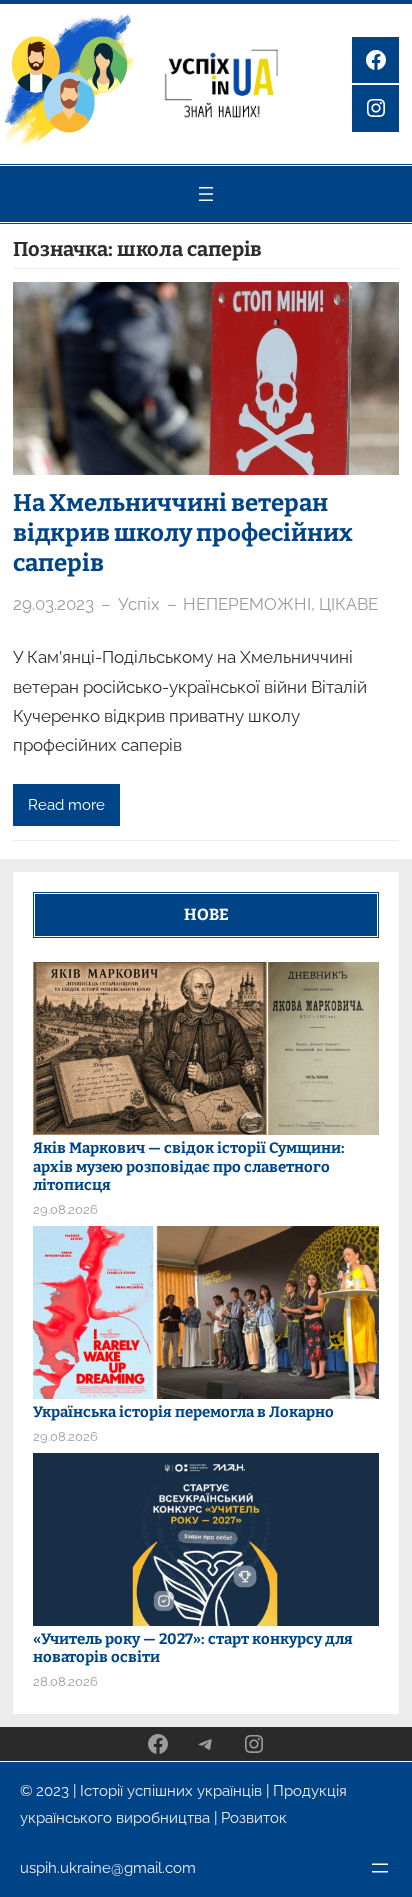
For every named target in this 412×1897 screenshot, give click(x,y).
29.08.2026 (65, 1209)
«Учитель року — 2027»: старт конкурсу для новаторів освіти (193, 1648)
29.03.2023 (53, 604)
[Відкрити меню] (206, 194)
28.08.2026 (65, 1681)
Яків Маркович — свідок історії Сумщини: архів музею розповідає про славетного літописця (189, 1167)
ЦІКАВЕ (348, 604)
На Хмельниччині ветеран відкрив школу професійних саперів (183, 533)
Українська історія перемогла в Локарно (183, 1412)
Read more (66, 804)
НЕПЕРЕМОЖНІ (247, 604)
